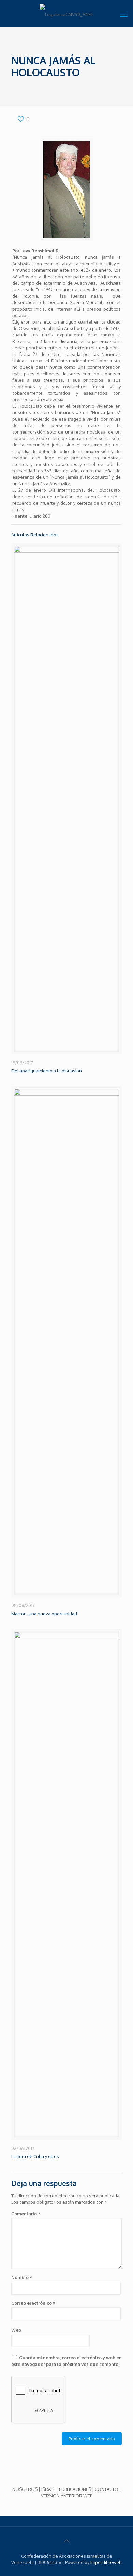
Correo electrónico (33, 2303)
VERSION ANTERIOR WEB (67, 2496)
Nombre (22, 2277)
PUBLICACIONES (75, 2489)
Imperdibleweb (106, 2562)
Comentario (26, 2214)
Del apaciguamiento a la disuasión (47, 1071)
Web (16, 2330)
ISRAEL (48, 2489)
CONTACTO (107, 2489)
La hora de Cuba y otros (35, 2156)
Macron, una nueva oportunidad (44, 1614)
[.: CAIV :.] (66, 14)
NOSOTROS (25, 2489)
